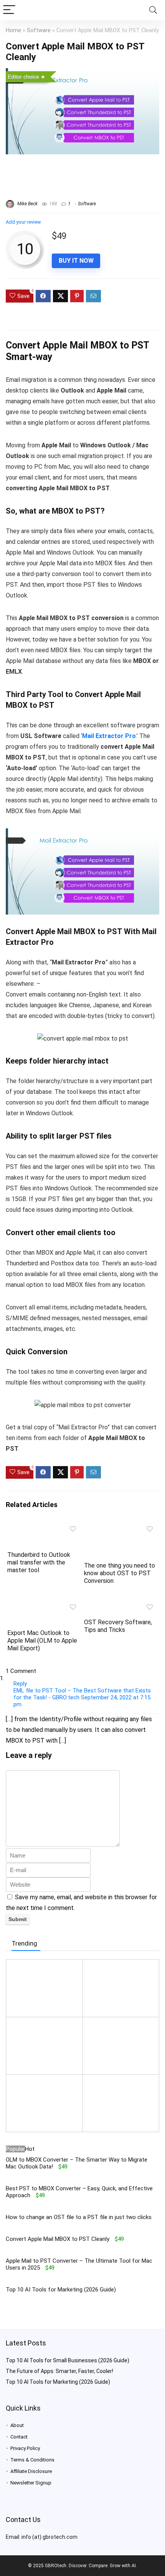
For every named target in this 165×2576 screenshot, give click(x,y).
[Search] (153, 10)
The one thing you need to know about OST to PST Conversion (120, 1573)
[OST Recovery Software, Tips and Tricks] (121, 1605)
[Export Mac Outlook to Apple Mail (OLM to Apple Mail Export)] (44, 1605)
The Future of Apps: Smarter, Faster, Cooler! (59, 2371)
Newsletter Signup (31, 2483)
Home (13, 30)
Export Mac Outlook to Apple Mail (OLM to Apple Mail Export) (42, 1641)
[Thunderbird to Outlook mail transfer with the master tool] (44, 1527)
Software (39, 30)
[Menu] (9, 10)
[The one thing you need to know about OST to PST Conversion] (121, 1527)
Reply (20, 1684)
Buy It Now (76, 261)
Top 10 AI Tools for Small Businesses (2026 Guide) (68, 2360)
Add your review (23, 222)
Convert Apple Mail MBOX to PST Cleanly (58, 2239)
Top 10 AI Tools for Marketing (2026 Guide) (61, 2290)
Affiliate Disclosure (31, 2471)
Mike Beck (27, 204)
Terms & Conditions (32, 2460)
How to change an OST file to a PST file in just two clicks (79, 2217)
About (17, 2425)
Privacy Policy (25, 2448)
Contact (19, 2437)
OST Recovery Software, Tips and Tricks (118, 1626)
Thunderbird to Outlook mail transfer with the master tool (39, 1562)
